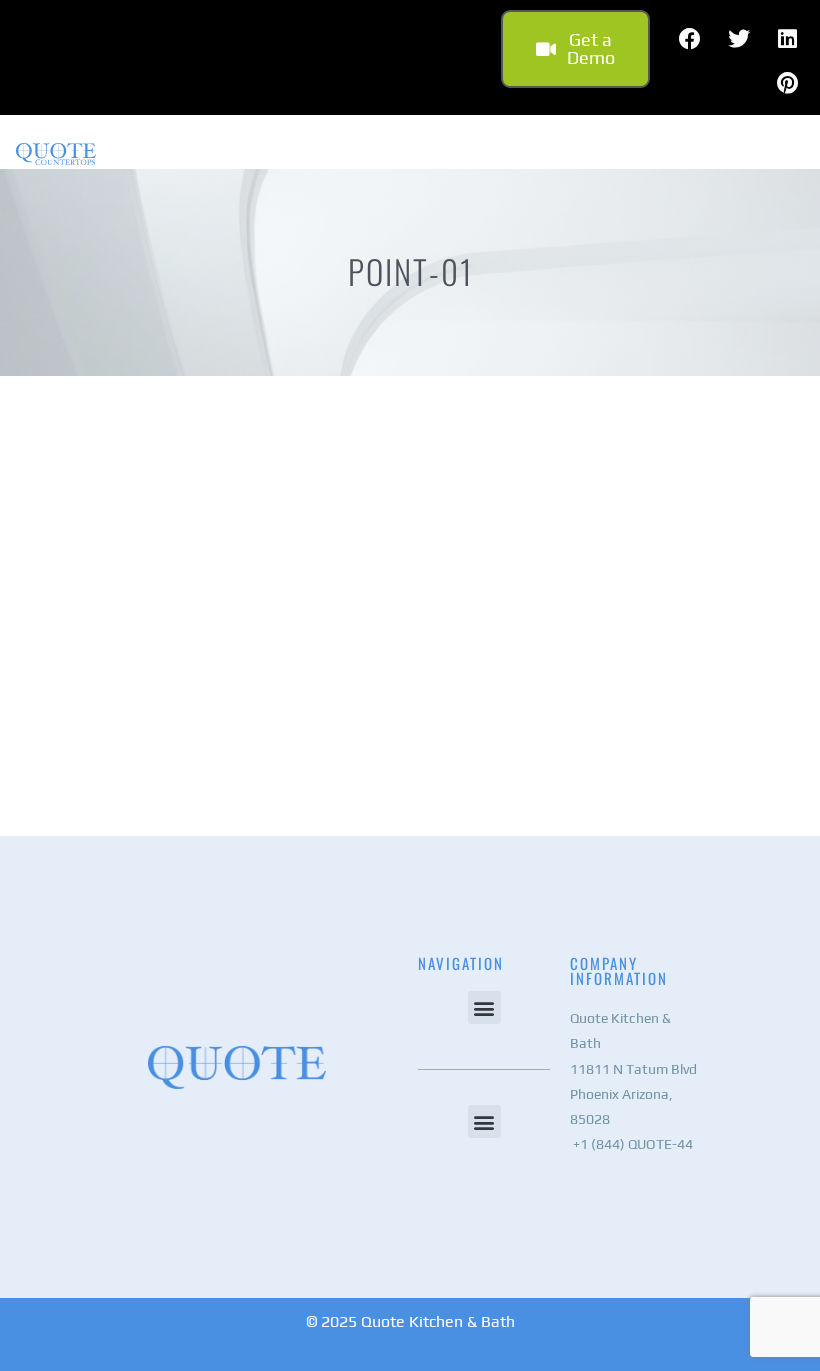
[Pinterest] (788, 83)
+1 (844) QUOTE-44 (631, 1144)
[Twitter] (739, 39)
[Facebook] (690, 39)
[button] (484, 1007)
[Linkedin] (788, 39)
